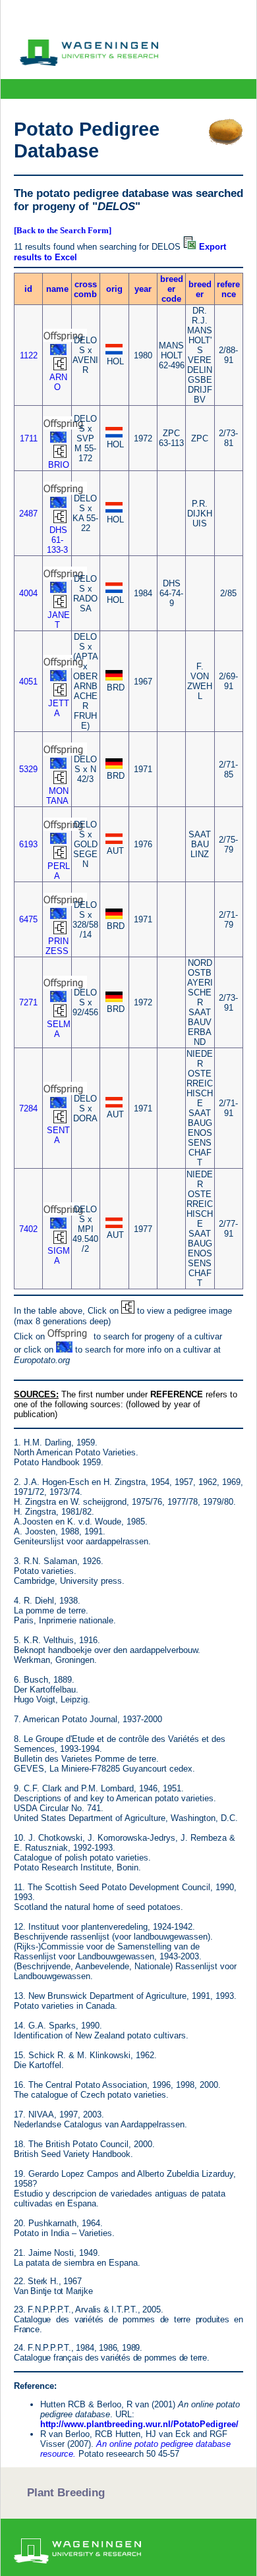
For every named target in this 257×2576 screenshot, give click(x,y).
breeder (200, 289)
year (143, 289)
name (57, 289)
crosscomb (85, 289)
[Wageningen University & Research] (89, 63)
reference (228, 289)
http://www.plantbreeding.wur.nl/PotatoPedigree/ (139, 2424)
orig (114, 289)
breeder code (172, 289)
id (28, 289)
